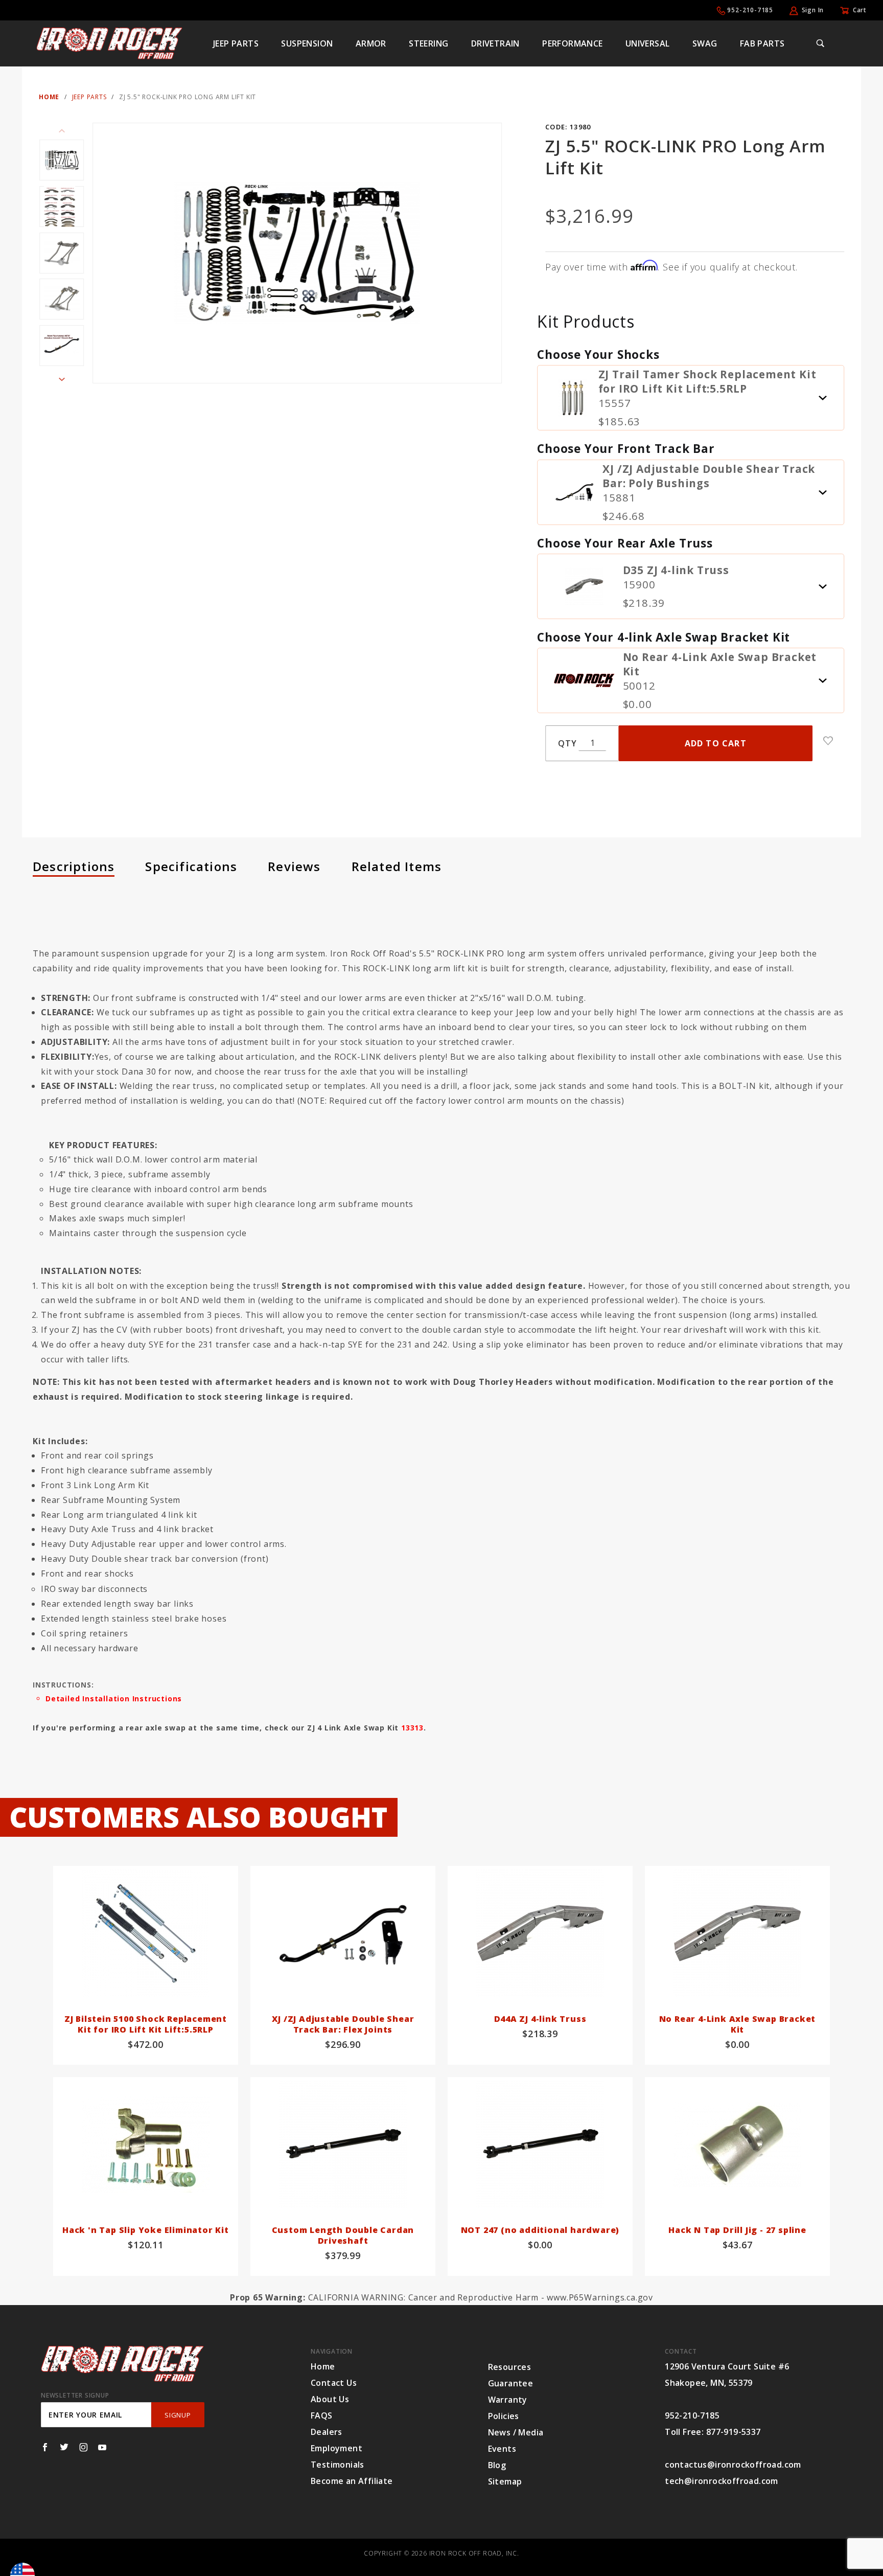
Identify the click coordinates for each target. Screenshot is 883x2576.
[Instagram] (84, 2447)
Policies (504, 2416)
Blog (497, 2465)
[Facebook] (45, 2447)
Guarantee (511, 2383)
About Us (330, 2399)
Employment (336, 2448)
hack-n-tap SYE (331, 1344)
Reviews (294, 866)
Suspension (307, 43)
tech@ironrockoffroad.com (722, 2481)
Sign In (813, 10)
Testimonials (338, 2465)
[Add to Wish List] (828, 741)
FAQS (322, 2415)
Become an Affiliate (352, 2481)
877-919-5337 (734, 2432)
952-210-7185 (750, 10)
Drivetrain (495, 43)
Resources (510, 2367)
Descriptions (74, 866)
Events (502, 2449)
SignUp (178, 2415)
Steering (428, 43)
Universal (648, 43)
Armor (371, 43)
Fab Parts (762, 43)
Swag (705, 43)
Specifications (191, 866)
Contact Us (334, 2383)
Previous (62, 131)
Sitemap (505, 2481)
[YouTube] (102, 2447)
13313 (412, 1728)
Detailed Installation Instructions (114, 1699)
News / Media (516, 2432)
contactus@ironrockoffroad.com (733, 2465)
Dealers (327, 2432)
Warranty (508, 2400)
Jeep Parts (236, 43)
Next (62, 379)
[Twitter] (64, 2447)
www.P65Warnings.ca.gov (600, 2297)
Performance (572, 43)
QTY (567, 743)
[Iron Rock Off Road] (109, 42)
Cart (860, 10)
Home (323, 2366)
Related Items (397, 866)
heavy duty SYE (132, 1344)
